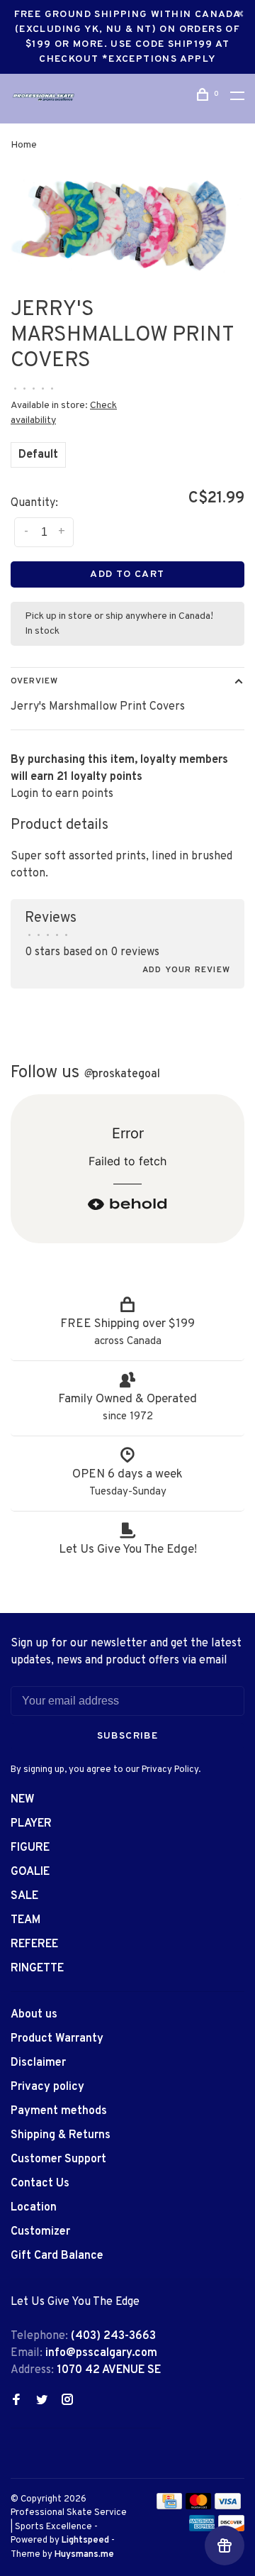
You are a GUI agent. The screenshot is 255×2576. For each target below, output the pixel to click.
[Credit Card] (169, 2506)
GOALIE (30, 1872)
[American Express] (202, 2528)
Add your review (186, 970)
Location (34, 2208)
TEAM (25, 1920)
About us (34, 2015)
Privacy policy (47, 2087)
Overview (34, 681)
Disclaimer (38, 2063)
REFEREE (34, 1944)
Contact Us (40, 2184)
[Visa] (228, 2506)
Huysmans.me (84, 2555)
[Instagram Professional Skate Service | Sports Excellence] (67, 2401)
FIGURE (30, 1848)
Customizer (40, 2232)
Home (24, 145)
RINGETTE (37, 1969)
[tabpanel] (127, 225)
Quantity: (34, 503)
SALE (24, 1896)
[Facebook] (16, 2401)
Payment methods (59, 2111)
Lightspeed (85, 2541)
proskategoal (122, 1074)
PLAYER (31, 1824)
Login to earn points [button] (62, 794)
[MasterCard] (199, 2506)
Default (38, 455)
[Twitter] (42, 2401)
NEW (23, 1800)
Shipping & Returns (61, 2135)
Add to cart (127, 574)
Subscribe (128, 1736)
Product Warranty (57, 2039)
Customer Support (58, 2159)
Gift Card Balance (57, 2256)
